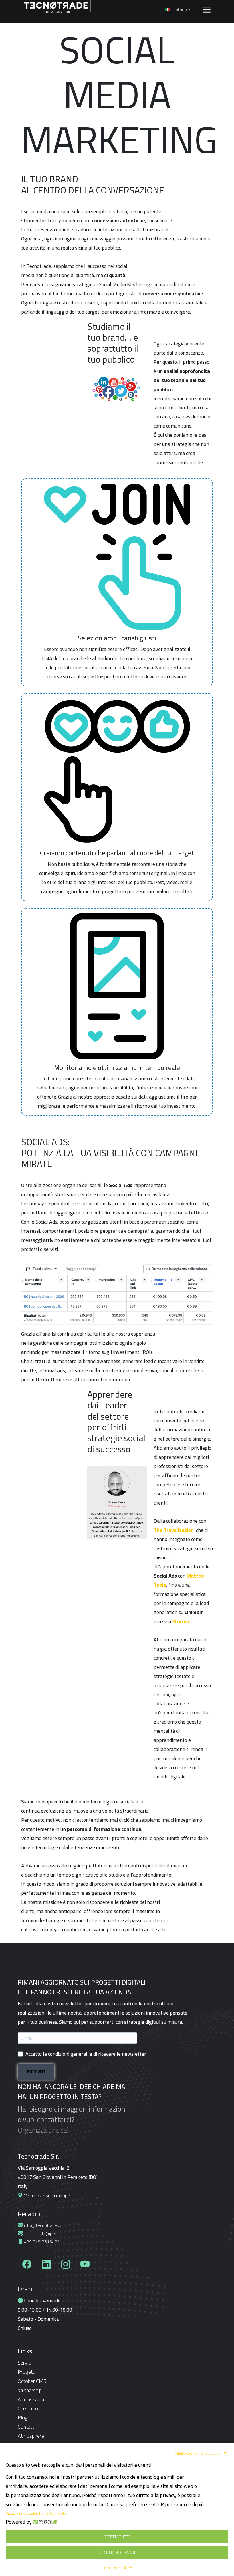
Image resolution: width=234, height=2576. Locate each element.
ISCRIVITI (36, 2072)
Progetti (26, 2372)
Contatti (26, 2427)
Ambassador (31, 2399)
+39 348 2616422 (41, 2242)
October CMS (32, 2381)
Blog (23, 2418)
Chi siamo (28, 2408)
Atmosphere (31, 2436)
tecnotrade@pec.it (42, 2233)
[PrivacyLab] (44, 2522)
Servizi (25, 2363)
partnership (30, 2390)
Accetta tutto (117, 2537)
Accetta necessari (117, 2553)
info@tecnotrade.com (45, 2225)
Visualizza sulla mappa (47, 2195)
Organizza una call (44, 2130)
